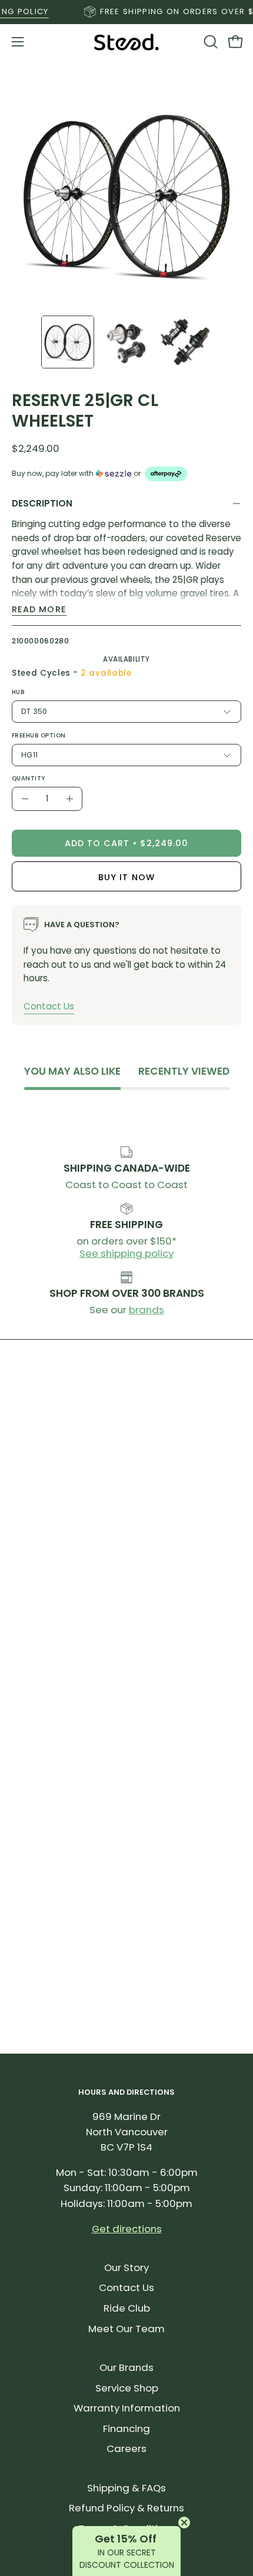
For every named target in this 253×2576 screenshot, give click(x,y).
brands (147, 1310)
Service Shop (127, 2388)
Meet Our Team (126, 2329)
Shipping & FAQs (126, 2488)
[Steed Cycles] (126, 42)
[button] (209, 42)
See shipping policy (126, 1253)
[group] (126, 12)
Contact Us (49, 1006)
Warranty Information (127, 2408)
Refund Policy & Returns (126, 2508)
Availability (126, 659)
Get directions (127, 2229)
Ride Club (127, 2308)
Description (42, 503)
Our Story (126, 2268)
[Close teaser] (184, 2523)
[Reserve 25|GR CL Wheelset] (68, 342)
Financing (126, 2429)
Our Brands (126, 2367)
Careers (126, 2448)
